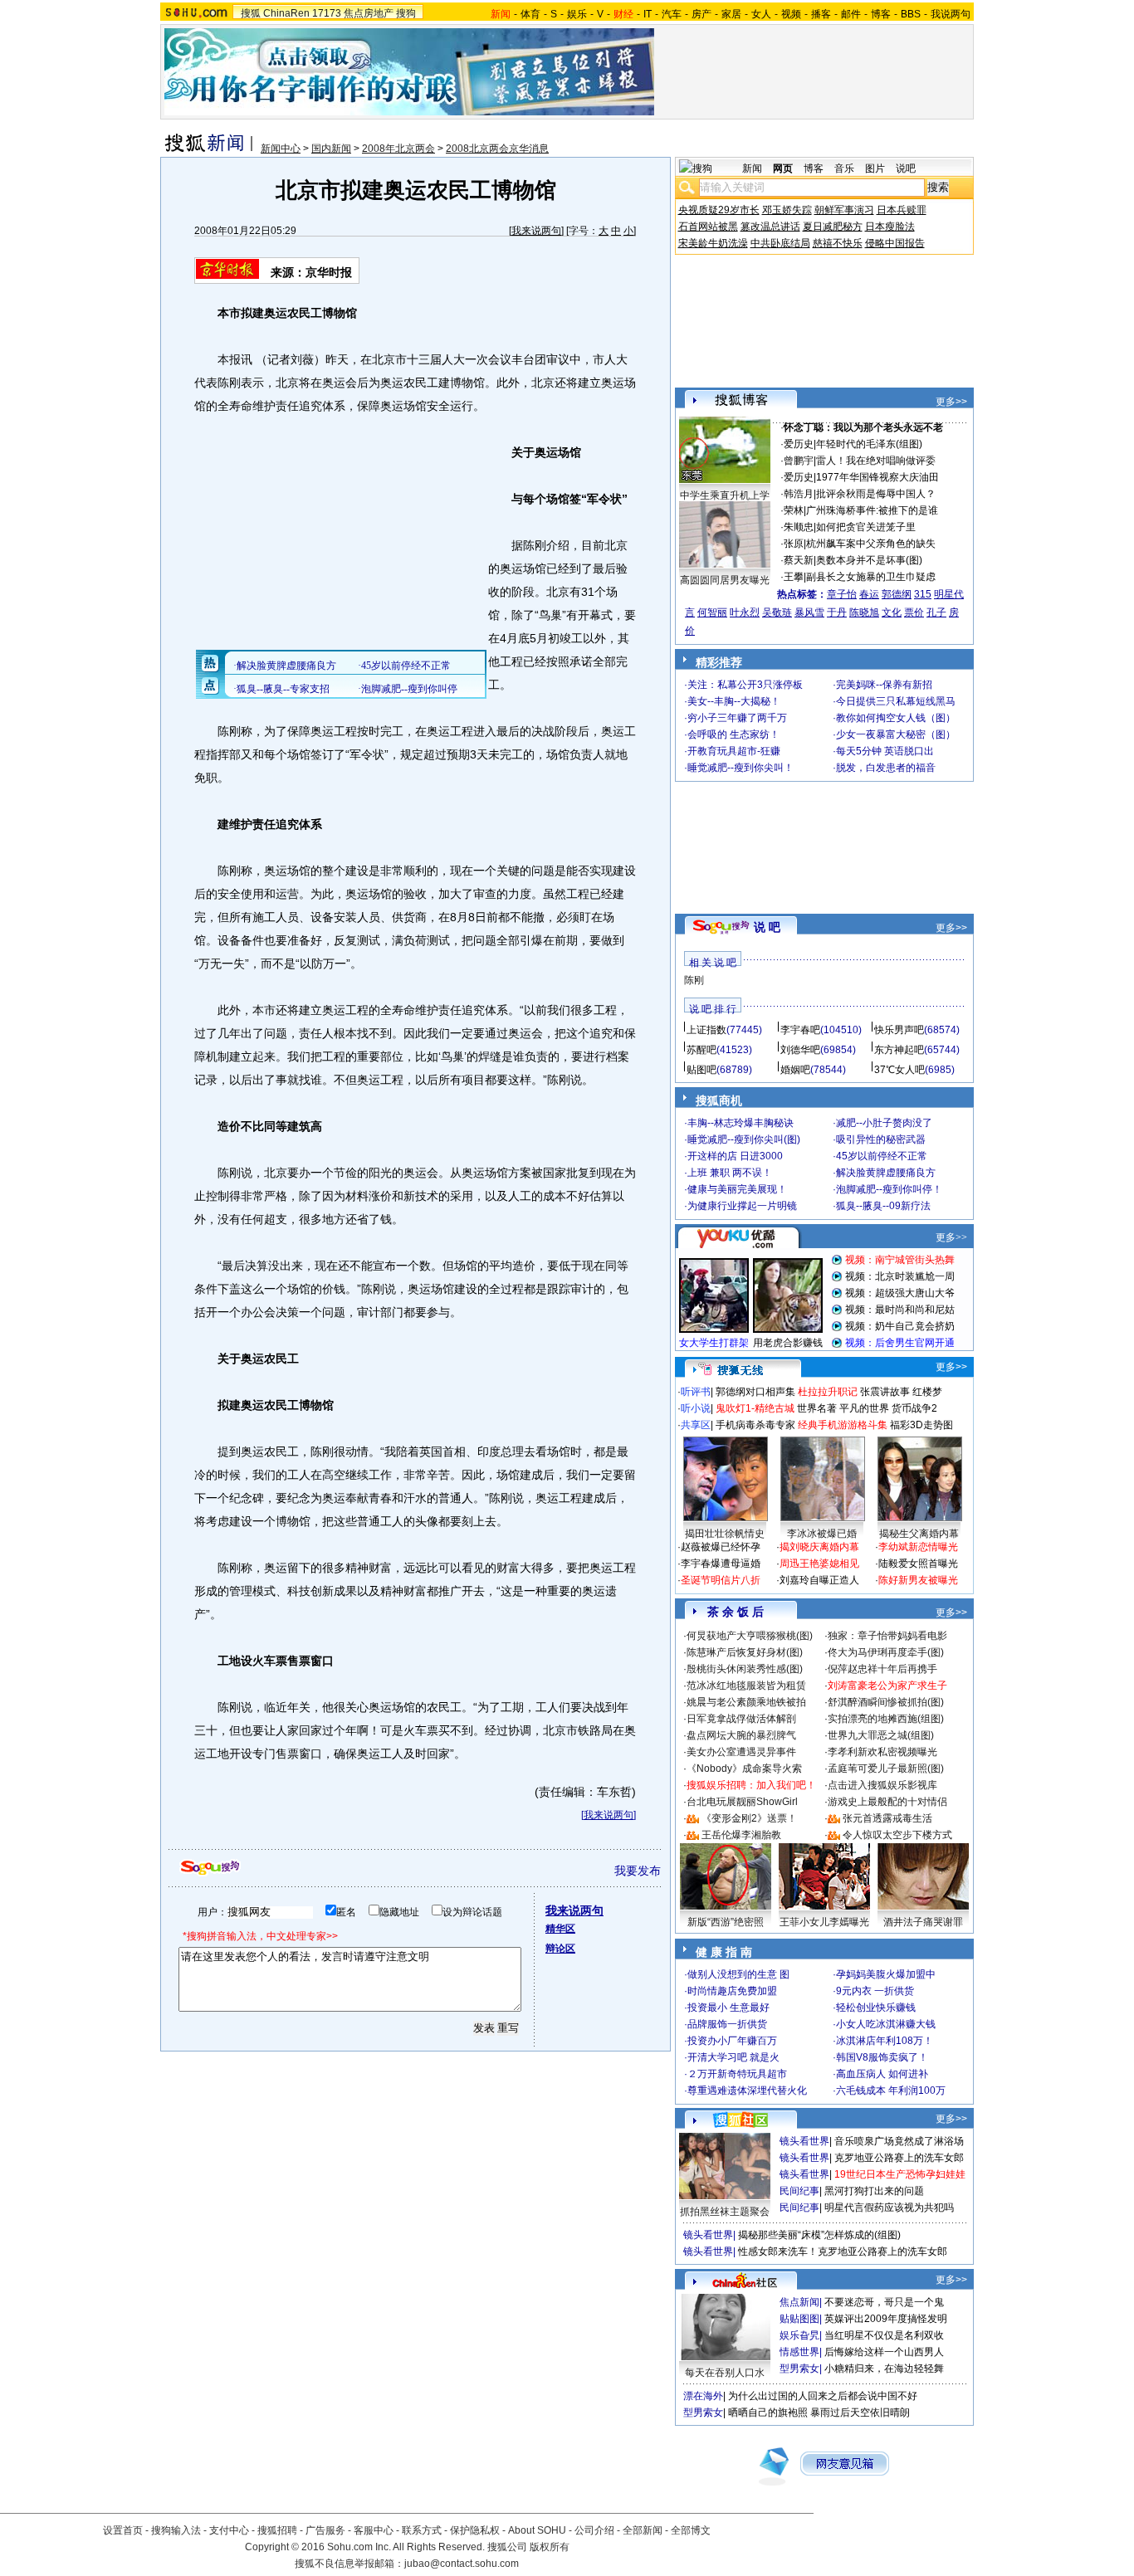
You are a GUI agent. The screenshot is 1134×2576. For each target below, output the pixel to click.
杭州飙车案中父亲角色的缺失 (871, 544)
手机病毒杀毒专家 (755, 1425)
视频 (791, 14)
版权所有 (550, 2547)
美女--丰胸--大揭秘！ (734, 701)
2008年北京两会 (398, 149)
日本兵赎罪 (902, 210)
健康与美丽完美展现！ (737, 1189)
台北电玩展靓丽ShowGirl (742, 1802)
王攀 (794, 577)
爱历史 (799, 444)
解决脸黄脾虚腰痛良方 (886, 1173)
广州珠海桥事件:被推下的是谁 (872, 510)
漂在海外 (703, 2396)
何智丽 (712, 612)
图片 (875, 168)
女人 (761, 14)
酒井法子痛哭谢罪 (923, 1922)
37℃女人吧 (899, 1070)
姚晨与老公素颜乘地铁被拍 (746, 1702)
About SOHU (537, 2530)
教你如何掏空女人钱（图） (896, 718)
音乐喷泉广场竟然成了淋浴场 (899, 2141)
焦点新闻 (799, 2302)
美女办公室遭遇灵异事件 (741, 1752)
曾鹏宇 (799, 461)
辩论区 (560, 1949)
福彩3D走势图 (921, 1425)
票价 (914, 612)
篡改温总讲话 (770, 227)
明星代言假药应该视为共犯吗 (889, 2208)
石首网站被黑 (708, 227)
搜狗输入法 (176, 2530)
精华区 (560, 1929)
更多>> (951, 402)
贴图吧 (701, 1070)
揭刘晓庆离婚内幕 (819, 1547)
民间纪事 (799, 2191)
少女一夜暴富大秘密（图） (896, 734)
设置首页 (123, 2530)
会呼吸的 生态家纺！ (733, 734)
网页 (783, 168)
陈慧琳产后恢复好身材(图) (745, 1652)
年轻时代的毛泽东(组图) (869, 444)
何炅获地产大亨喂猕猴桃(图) (750, 1636)
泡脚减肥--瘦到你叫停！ (889, 1189)
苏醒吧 (701, 1050)
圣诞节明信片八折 (721, 1580)
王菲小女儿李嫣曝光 (824, 1922)
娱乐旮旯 (799, 2335)
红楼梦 (927, 1392)
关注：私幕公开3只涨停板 (745, 685)
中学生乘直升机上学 (725, 495)
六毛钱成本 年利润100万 (891, 2091)
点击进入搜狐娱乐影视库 (882, 1785)
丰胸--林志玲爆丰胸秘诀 (741, 1123)
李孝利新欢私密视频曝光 (882, 1752)
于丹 (837, 612)
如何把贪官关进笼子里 (866, 527)
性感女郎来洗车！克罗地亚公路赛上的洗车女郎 (843, 2252)
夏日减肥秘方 (833, 227)
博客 (881, 14)
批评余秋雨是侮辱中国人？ (876, 494)
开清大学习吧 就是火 (733, 2057)
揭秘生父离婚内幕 (919, 1534)
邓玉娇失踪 (787, 210)
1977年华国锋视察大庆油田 (877, 477)
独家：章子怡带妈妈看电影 (887, 1636)
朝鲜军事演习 (844, 210)
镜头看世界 (804, 2141)
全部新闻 (643, 2530)
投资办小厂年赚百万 (732, 2041)
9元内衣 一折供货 (875, 1991)
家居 (731, 14)
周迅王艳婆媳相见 (819, 1564)
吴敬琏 (777, 612)
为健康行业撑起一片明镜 (742, 1206)
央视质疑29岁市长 (719, 210)
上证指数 (706, 1030)
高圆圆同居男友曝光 (725, 580)
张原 (794, 544)
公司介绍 (594, 2530)
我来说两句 (536, 231)
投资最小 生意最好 (728, 2008)
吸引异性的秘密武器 (881, 1139)
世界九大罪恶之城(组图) (881, 1735)
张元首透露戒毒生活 (887, 1818)
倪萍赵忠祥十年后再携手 (882, 1669)
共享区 (696, 1425)
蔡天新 (799, 560)
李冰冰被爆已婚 (822, 1534)
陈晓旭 (864, 612)
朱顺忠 (799, 527)
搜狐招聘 (277, 2530)
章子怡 (842, 594)
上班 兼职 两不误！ (730, 1173)
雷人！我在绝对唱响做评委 (876, 461)
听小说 (696, 1408)
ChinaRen (286, 13)
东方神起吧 (899, 1050)
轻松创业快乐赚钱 (876, 2008)
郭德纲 (897, 594)
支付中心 (229, 2530)
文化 (892, 612)
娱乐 (577, 14)
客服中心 (374, 2530)
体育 (530, 14)
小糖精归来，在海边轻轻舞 (884, 2369)
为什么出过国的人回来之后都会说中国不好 (823, 2396)
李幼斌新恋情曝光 (918, 1547)
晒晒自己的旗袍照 (768, 2413)
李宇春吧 (800, 1030)
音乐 (844, 168)
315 (923, 594)
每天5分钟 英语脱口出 (885, 751)
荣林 (794, 510)
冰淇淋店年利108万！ (885, 2041)
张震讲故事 (885, 1392)
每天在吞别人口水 (725, 2373)
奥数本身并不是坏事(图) (869, 560)
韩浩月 (799, 494)
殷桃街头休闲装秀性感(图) (745, 1669)
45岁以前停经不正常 (882, 1156)
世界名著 (817, 1408)
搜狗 (406, 13)
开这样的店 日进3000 (735, 1156)
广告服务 (325, 2530)
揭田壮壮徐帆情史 (725, 1534)
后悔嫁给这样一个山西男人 (884, 2352)
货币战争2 (914, 1408)
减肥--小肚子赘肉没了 (884, 1123)
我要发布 (638, 1871)
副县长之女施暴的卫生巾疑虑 (871, 577)
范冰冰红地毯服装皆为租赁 (746, 1686)
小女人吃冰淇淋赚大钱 (886, 2024)
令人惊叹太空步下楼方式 (897, 1835)
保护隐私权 (475, 2530)
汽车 (672, 14)
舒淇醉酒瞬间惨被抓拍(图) (886, 1702)
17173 (327, 13)
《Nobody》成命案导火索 (744, 1769)
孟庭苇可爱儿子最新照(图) (886, 1769)
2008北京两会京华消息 (497, 149)
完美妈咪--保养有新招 (884, 685)
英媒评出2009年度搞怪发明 (886, 2319)
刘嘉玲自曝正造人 (819, 1580)
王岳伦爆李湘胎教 (741, 1835)
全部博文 (691, 2530)
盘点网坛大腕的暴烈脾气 (741, 1735)
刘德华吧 (800, 1050)
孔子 (936, 612)
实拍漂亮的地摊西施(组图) (886, 1719)
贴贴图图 (799, 2319)
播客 (821, 14)
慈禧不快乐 (838, 243)
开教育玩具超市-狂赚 (734, 751)
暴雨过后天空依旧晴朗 (860, 2413)
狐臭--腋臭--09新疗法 (883, 1206)
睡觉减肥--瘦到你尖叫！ (741, 768)
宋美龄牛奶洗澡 (713, 243)
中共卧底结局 (780, 243)
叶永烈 (745, 612)
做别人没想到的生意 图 (738, 1974)
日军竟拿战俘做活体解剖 (741, 1719)
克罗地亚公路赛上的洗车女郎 (899, 2158)
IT (648, 14)
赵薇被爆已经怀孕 (721, 1547)
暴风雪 (809, 612)
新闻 (752, 168)
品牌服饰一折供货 (727, 2024)
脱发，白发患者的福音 (886, 768)
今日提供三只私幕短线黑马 (896, 701)
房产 (701, 14)
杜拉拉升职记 (828, 1392)
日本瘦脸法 (890, 227)
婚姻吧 (795, 1070)
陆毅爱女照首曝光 (918, 1564)
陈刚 (694, 980)
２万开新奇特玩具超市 (737, 2074)
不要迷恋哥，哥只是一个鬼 (884, 2302)
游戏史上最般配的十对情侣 (887, 1802)
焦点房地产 (369, 13)
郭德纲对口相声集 (755, 1392)
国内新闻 (331, 149)
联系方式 (422, 2530)
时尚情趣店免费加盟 (732, 1991)
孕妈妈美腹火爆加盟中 (886, 1974)
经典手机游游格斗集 (843, 1425)
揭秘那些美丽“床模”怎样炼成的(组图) (819, 2235)
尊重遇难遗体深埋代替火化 (747, 2091)
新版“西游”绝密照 (726, 1922)
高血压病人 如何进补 (882, 2074)
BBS (911, 14)
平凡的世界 (864, 1408)
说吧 (906, 168)
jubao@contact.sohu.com (462, 2564)
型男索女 (799, 2369)
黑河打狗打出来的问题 (874, 2191)
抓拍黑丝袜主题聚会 (725, 2212)
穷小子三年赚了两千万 (737, 718)
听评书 (696, 1392)
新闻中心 (281, 149)
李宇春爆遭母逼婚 (721, 1564)
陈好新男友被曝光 (918, 1580)
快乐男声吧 (899, 1030)
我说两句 (951, 14)
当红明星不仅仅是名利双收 (884, 2335)
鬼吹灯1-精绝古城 (755, 1408)
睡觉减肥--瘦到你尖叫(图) (744, 1139)
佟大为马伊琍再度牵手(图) (886, 1652)
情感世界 (799, 2352)
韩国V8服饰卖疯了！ (882, 2057)
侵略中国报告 (895, 243)
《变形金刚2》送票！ (749, 1818)
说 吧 (767, 927)
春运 (869, 594)
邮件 (851, 14)
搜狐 (251, 13)
